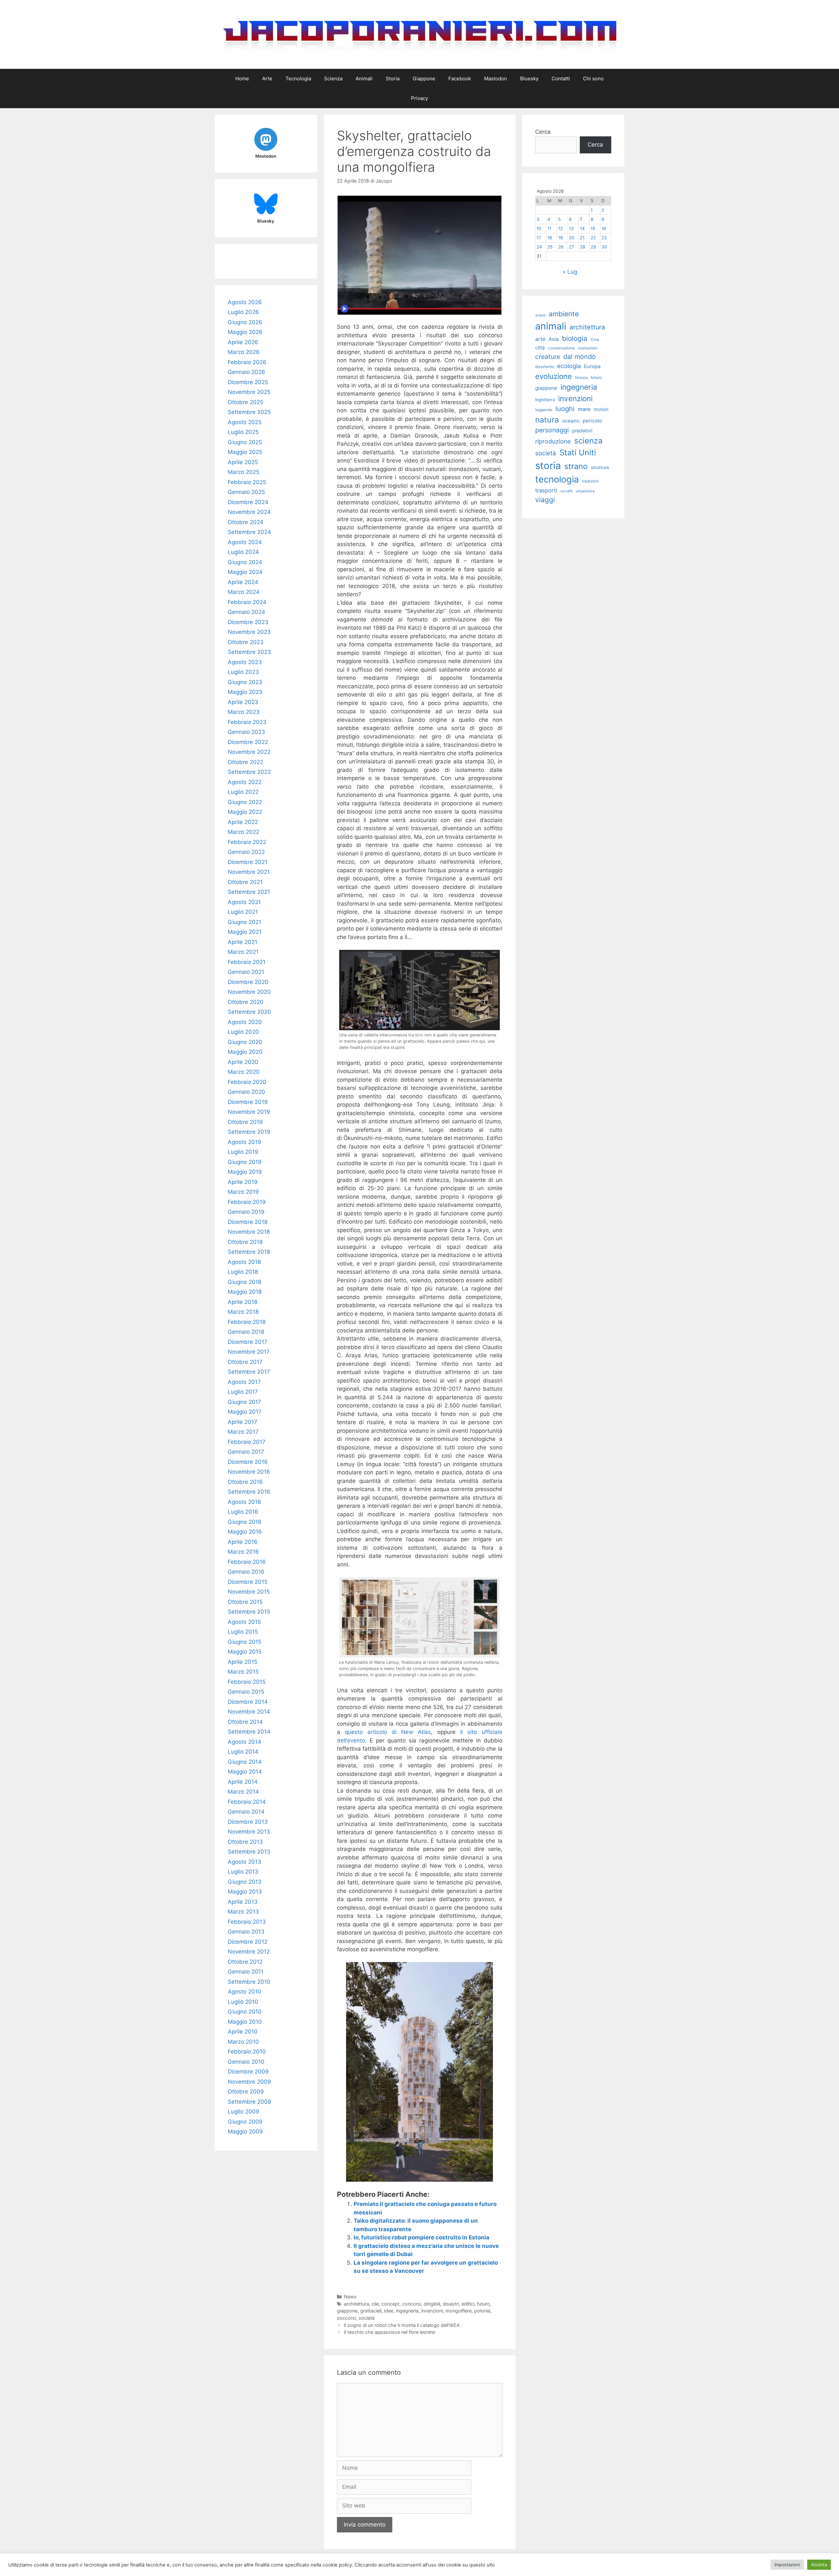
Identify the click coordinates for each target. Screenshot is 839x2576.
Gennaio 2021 (246, 972)
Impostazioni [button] (787, 2565)
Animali (364, 79)
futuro (483, 2304)
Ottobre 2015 (245, 1602)
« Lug (570, 272)
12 (560, 228)
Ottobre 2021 (245, 882)
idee (389, 2311)
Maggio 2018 (245, 1292)
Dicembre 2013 (248, 1822)
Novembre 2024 (249, 512)
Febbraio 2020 (247, 1082)
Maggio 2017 (245, 1412)
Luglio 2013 (243, 1872)
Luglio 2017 (243, 1392)
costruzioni (588, 348)
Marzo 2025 (244, 472)
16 (604, 228)
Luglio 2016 (243, 1512)
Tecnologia (298, 79)
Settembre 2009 (250, 2102)
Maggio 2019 (245, 1172)
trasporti (546, 490)
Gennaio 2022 (246, 852)
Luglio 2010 (243, 2002)
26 (561, 247)
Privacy (419, 98)
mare (584, 409)
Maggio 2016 (245, 1532)
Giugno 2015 (244, 1642)
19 (560, 238)
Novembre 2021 (249, 872)
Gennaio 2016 (246, 1572)
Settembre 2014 (249, 1732)
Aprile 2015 (243, 1662)
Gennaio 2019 (246, 1212)
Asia (554, 339)
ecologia (569, 366)
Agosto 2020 (245, 1022)
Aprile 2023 (243, 702)
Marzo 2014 (243, 1792)
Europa (592, 366)
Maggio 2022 (245, 812)
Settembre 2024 (249, 532)
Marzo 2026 (244, 352)
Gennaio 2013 (246, 1932)
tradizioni (590, 481)
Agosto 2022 (245, 782)
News (350, 2297)
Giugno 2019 (245, 1162)
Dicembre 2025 (248, 382)
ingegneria (407, 2311)
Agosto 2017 (244, 1382)
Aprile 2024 (243, 582)
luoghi (565, 409)
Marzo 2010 (243, 2042)
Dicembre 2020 (248, 982)
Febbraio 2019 (247, 1202)
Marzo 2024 (244, 592)
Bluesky (529, 79)
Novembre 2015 (249, 1592)
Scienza (333, 79)
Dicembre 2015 (248, 1582)
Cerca (543, 132)
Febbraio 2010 (247, 2052)
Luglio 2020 (243, 1032)
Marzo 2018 (243, 1312)
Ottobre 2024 (246, 522)
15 (593, 228)
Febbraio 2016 (247, 1562)
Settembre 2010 (249, 1982)
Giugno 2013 (245, 1882)
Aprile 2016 (243, 1542)
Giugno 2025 (245, 442)
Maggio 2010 (245, 2022)
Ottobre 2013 (245, 1842)
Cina (595, 339)
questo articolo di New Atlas (388, 1732)
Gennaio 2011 (246, 1972)
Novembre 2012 (249, 1952)
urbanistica (585, 491)
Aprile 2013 (243, 1902)
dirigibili (432, 2304)
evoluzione (554, 376)
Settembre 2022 (249, 772)
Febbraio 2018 (247, 1322)
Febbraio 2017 (247, 1442)
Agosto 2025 (245, 422)
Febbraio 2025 (247, 482)
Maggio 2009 (245, 2132)
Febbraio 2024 (247, 602)
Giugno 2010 (245, 2012)
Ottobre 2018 (245, 1242)
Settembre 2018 (249, 1252)
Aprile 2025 (243, 462)
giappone (347, 2311)
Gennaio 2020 (246, 1092)
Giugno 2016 (245, 1522)
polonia (482, 2311)
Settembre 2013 (249, 1852)
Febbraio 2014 (247, 1802)
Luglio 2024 (243, 552)
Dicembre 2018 (248, 1222)
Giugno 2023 (245, 682)
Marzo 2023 (244, 712)
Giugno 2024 (245, 562)
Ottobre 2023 (246, 642)
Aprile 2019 (243, 1182)
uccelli (566, 491)
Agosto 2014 (244, 1742)
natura (547, 420)
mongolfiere (459, 2311)
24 (539, 247)
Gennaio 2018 (246, 1332)
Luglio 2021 (243, 912)
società (367, 2318)
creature (548, 357)
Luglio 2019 (243, 1152)
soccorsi (346, 2318)
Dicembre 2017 (248, 1342)
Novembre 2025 (249, 392)
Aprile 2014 (243, 1782)
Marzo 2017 (243, 1432)
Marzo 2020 (244, 1072)
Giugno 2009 (245, 2122)
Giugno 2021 (244, 922)
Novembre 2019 (249, 1112)
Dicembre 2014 (248, 1702)
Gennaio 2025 (246, 492)
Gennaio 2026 (246, 372)
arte (540, 339)
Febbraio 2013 (247, 1922)
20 (572, 238)
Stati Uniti (578, 452)
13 (571, 228)
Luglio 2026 (243, 312)
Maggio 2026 (245, 332)
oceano (571, 421)
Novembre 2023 (249, 632)
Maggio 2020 (245, 1052)
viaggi (545, 500)
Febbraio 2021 (247, 962)
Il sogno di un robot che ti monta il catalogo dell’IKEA (402, 2325)
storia (548, 466)
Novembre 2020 (249, 992)
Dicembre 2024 (248, 502)
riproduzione (553, 441)
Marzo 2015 (243, 1672)
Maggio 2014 (245, 1772)
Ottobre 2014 (245, 1722)
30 (604, 247)
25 (550, 247)
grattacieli (371, 2311)
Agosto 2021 (244, 902)
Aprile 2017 (243, 1422)
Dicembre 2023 (248, 622)
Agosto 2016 (244, 1502)
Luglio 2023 (243, 672)
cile (375, 2304)
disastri (451, 2304)
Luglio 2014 (243, 1752)
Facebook (460, 79)
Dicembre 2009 (248, 2072)
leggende (544, 410)
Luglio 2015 (243, 1632)
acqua (540, 315)
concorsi (412, 2304)
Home (242, 79)
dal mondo (580, 357)
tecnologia (557, 479)
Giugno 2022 (245, 802)
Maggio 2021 (245, 932)
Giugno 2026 (245, 322)
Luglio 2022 (243, 792)
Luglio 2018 (243, 1272)
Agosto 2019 (244, 1142)
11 (549, 228)
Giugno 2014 (245, 1762)
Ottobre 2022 (245, 762)
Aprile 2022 (243, 822)
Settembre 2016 (249, 1492)
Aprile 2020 (243, 1062)
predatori (582, 431)
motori (601, 409)
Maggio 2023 (245, 692)
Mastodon (496, 79)
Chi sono (593, 79)
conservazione (561, 348)
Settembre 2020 (249, 1012)
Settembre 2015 (249, 1612)
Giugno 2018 (244, 1282)
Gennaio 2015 (246, 1692)
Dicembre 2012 (248, 1942)
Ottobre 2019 (245, 1122)
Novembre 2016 (249, 1472)
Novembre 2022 (249, 752)
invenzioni (432, 2311)
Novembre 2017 (249, 1352)
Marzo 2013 (243, 1912)
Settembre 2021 (249, 892)
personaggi (552, 430)
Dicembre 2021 (248, 862)
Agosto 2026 (245, 302)
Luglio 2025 (243, 432)
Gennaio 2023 (246, 732)
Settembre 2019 (249, 1132)
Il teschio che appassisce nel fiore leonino (390, 2332)
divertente (545, 367)
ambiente (564, 314)
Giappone (424, 79)
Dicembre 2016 (248, 1462)
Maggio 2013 (245, 1892)
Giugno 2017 (244, 1402)
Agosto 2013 (244, 1862)
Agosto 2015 (244, 1622)
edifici (468, 2304)
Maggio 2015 (245, 1652)
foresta (581, 378)
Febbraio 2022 (247, 842)
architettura (356, 2304)
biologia (575, 338)
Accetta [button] (819, 2565)
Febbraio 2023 (247, 722)
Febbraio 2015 (247, 1682)
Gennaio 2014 (246, 1812)
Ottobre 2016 (245, 1482)
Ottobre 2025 (245, 402)
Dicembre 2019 (248, 1102)
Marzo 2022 (244, 832)
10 (539, 228)
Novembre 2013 (249, 1832)
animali (551, 326)
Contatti (561, 79)
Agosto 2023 (245, 662)
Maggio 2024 (245, 572)
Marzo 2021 (243, 952)
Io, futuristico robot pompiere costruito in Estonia (421, 2237)
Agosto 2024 (245, 542)
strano (576, 466)
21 (582, 238)
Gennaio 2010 (246, 2062)
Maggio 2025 (245, 452)
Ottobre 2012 (245, 1962)
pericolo (592, 421)
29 (593, 247)
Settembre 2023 (249, 652)
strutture (600, 467)
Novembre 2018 (249, 1232)
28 (582, 247)
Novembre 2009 (249, 2082)
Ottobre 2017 (245, 1362)
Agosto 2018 (244, 1262)
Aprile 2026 (243, 342)
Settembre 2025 (249, 412)
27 (572, 247)
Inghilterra (545, 400)
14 (582, 228)
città (540, 348)
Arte (267, 79)
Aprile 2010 (243, 2032)
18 (550, 238)
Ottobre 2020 (246, 1002)
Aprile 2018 (243, 1302)
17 (539, 238)
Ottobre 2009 (246, 2092)
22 (593, 238)
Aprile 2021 (243, 942)
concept (390, 2304)
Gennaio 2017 (246, 1452)
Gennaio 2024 (246, 612)
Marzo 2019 (243, 1192)
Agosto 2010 (244, 1992)
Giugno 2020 (245, 1042)
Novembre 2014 (249, 1712)
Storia (393, 79)
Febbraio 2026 (247, 362)
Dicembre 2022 (248, 742)
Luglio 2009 (244, 2112)
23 (604, 238)
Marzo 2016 (243, 1552)
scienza (588, 441)
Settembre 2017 (249, 1372)
